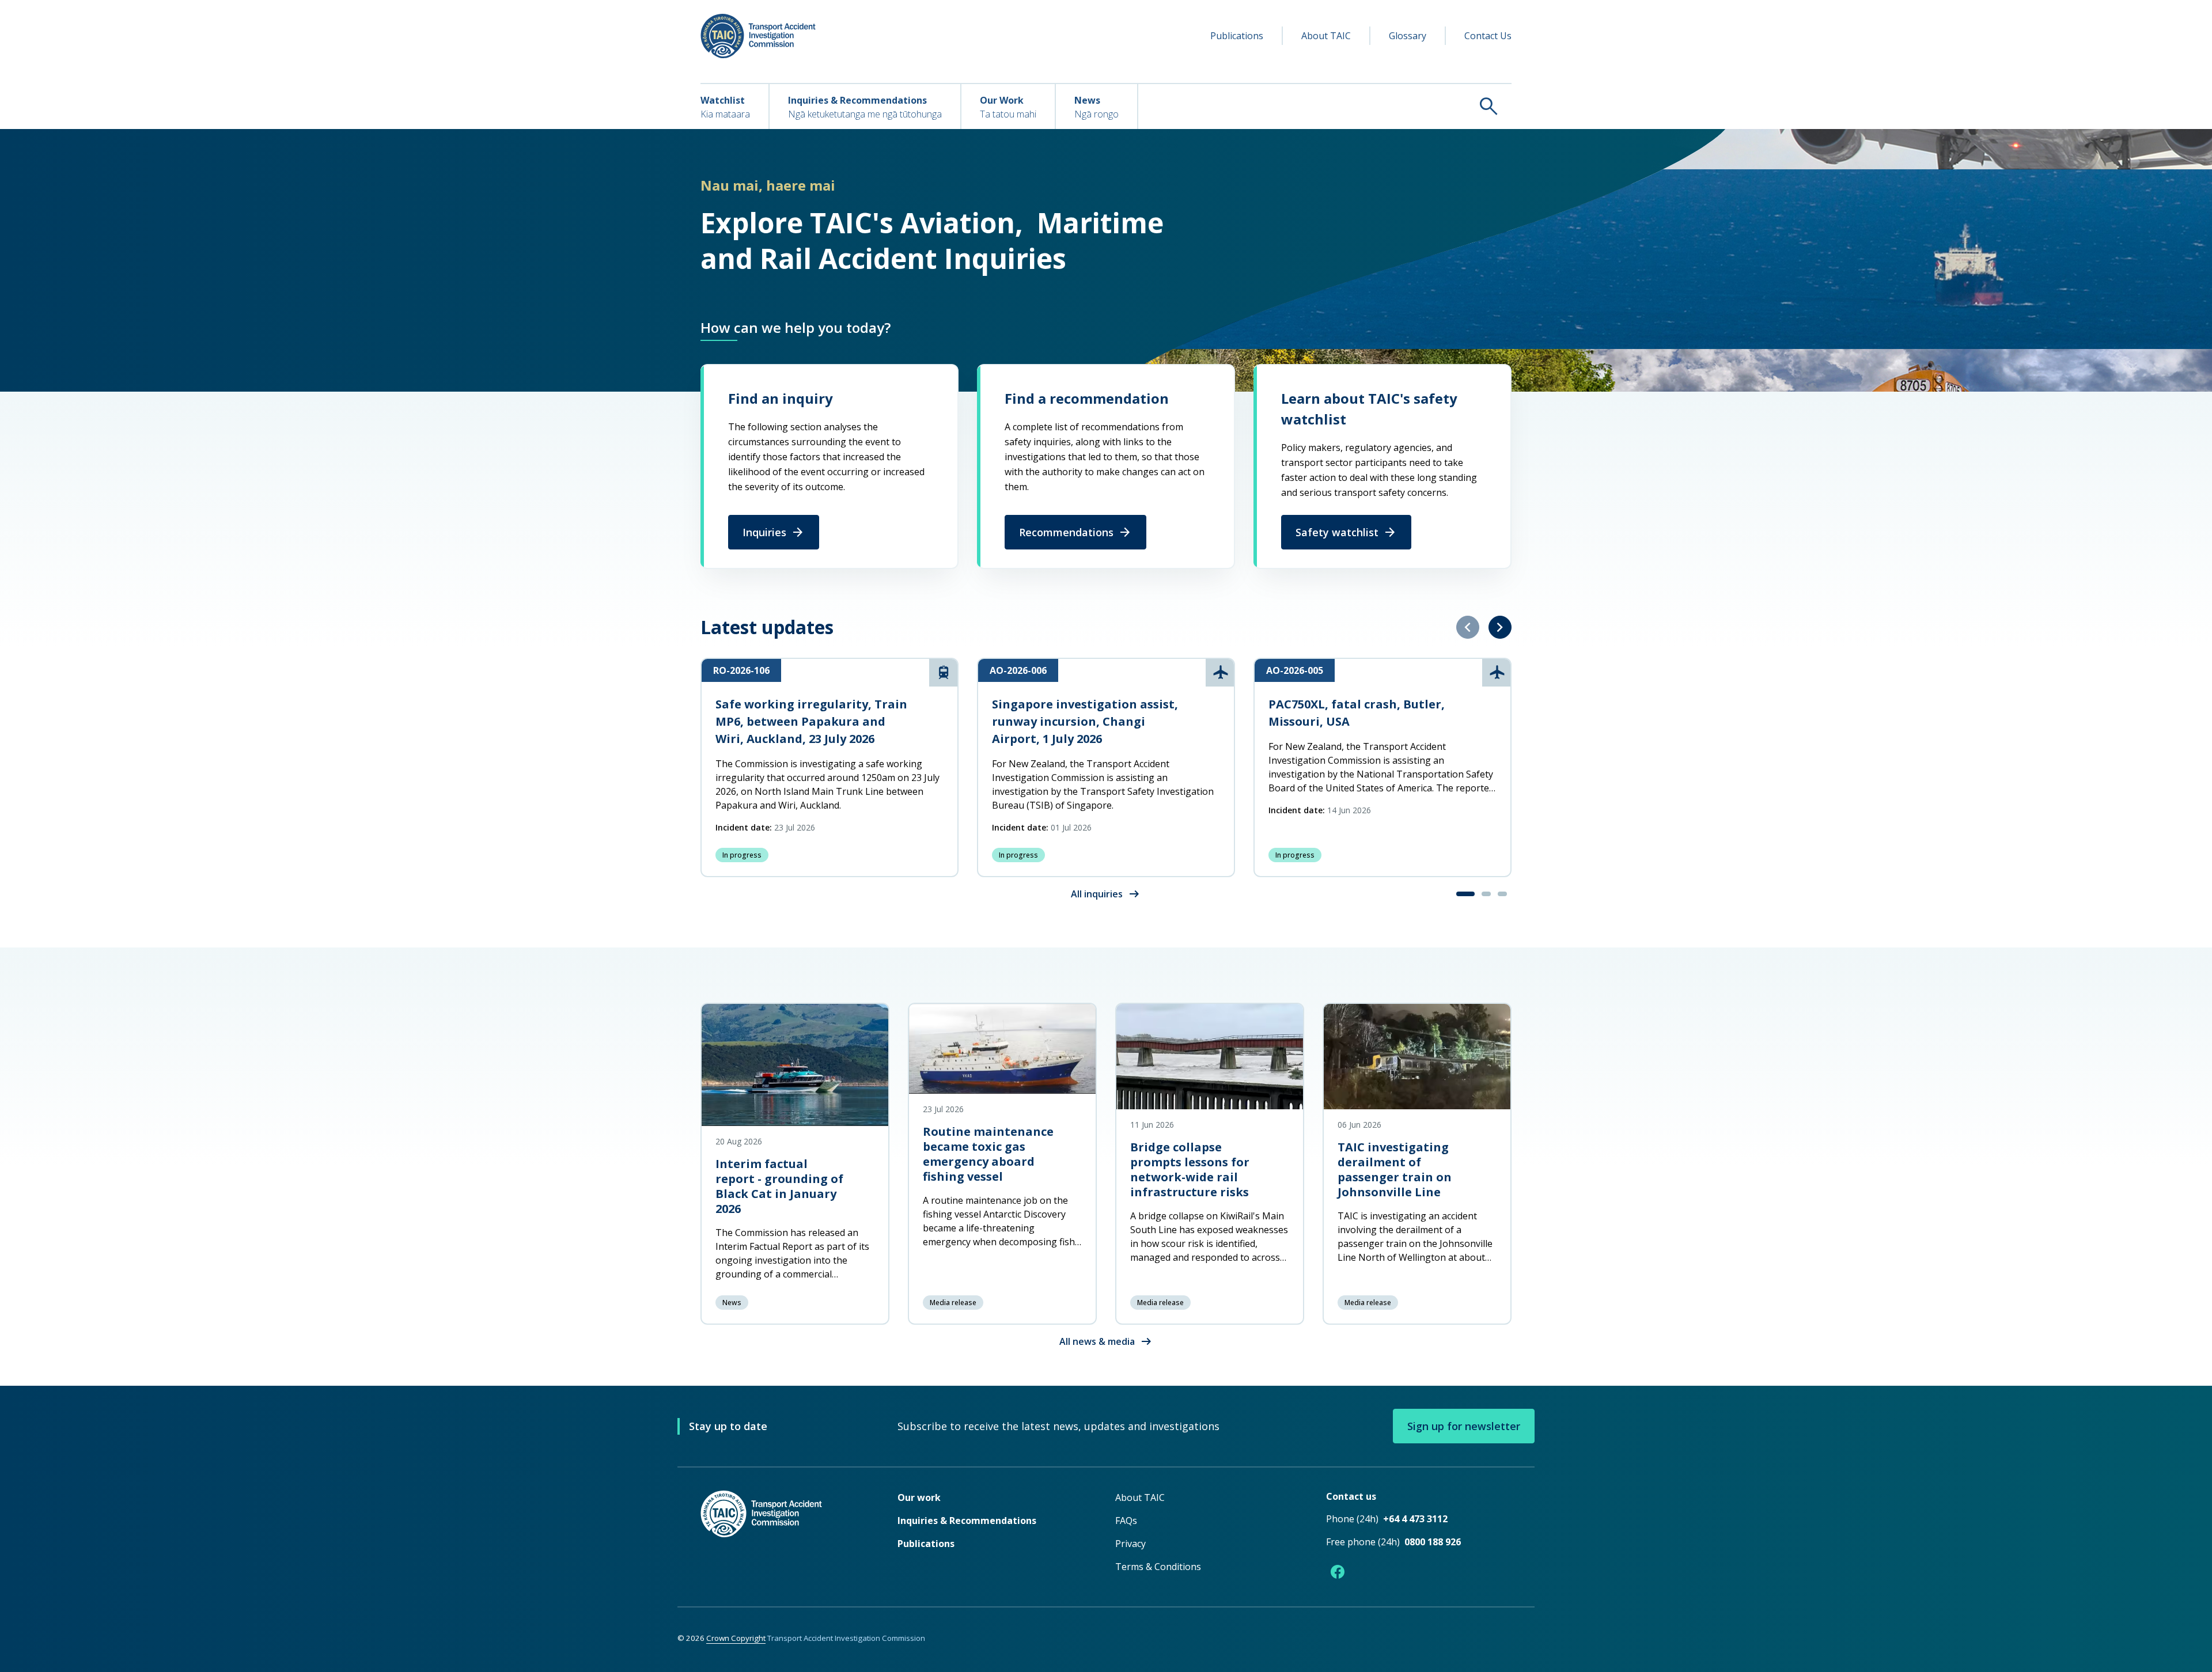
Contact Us (1488, 36)
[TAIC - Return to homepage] (782, 1537)
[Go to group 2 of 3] (1486, 894)
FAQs (1126, 1521)
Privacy (1130, 1544)
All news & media (1106, 1341)
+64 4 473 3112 (1415, 1519)
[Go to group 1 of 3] (1465, 894)
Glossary (1408, 36)
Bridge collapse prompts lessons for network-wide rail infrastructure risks (1190, 1169)
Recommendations (1075, 532)
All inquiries (1106, 894)
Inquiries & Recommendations (967, 1521)
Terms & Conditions (1158, 1567)
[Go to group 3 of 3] (1502, 894)
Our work (919, 1497)
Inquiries (774, 532)
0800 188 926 (1433, 1542)
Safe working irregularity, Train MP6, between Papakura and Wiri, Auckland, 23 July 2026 (811, 721)
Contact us (1351, 1496)
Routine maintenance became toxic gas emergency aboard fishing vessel (988, 1154)
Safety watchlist (1346, 532)
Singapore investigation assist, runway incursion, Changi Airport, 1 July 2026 (1085, 721)
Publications (1237, 36)
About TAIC (1326, 36)
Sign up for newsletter (1464, 1426)
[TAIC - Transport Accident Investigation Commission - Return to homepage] (758, 36)
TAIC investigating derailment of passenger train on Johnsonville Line (1395, 1169)
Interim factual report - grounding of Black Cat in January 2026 (779, 1186)
